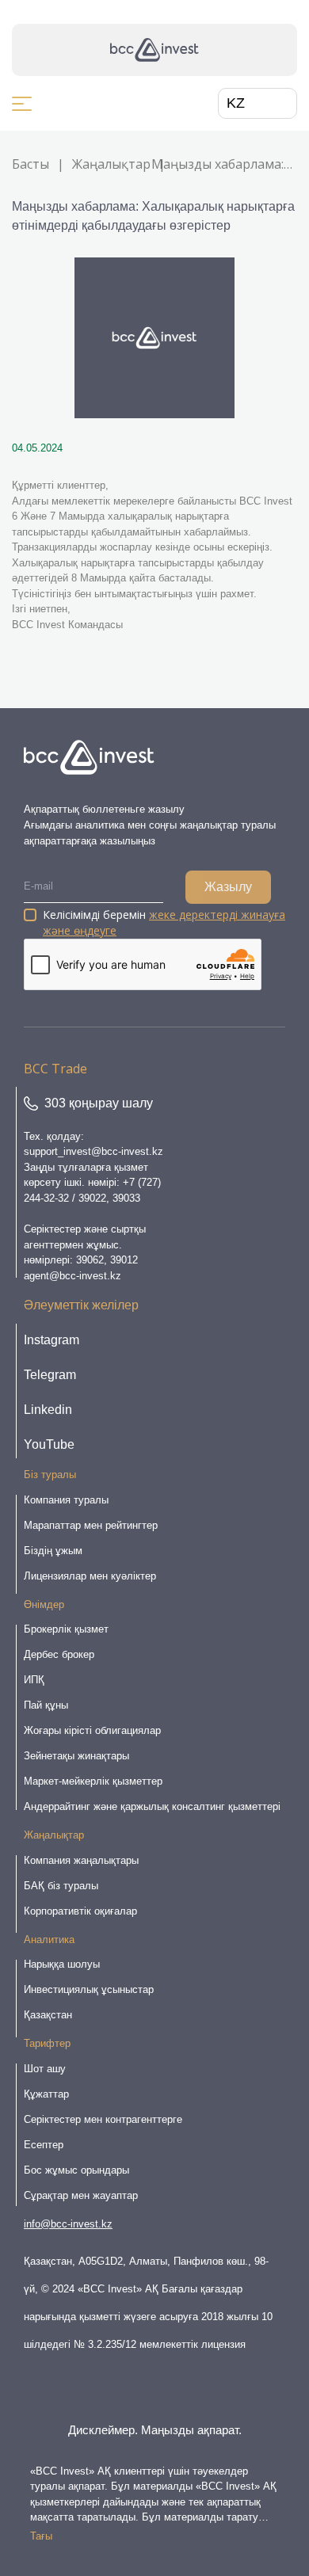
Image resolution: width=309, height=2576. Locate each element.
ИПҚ (34, 1680)
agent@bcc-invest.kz (72, 1276)
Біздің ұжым (53, 1551)
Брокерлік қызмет (66, 1629)
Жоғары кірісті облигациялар (92, 1730)
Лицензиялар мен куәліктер (90, 1576)
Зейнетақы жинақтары (76, 1756)
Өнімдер (44, 1604)
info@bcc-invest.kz (68, 2224)
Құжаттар (46, 2094)
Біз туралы (50, 1475)
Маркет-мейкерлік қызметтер (93, 1781)
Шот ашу (45, 2069)
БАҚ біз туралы (61, 1886)
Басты (31, 164)
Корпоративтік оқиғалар (80, 1911)
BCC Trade (55, 1069)
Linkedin (48, 1410)
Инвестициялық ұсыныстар (89, 1989)
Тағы (41, 2536)
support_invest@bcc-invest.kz (93, 1151)
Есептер (44, 2145)
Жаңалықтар (111, 164)
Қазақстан (48, 2015)
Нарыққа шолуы (62, 1964)
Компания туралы (66, 1500)
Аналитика (49, 1940)
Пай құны (46, 1705)
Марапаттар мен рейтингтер (91, 1525)
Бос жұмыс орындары (76, 2170)
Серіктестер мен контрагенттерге (103, 2119)
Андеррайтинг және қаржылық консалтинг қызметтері (152, 1806)
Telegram (50, 1375)
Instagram (51, 1340)
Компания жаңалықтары (81, 1860)
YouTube (49, 1444)
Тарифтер (47, 2043)
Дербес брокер (59, 1654)
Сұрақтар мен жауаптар (81, 2195)
